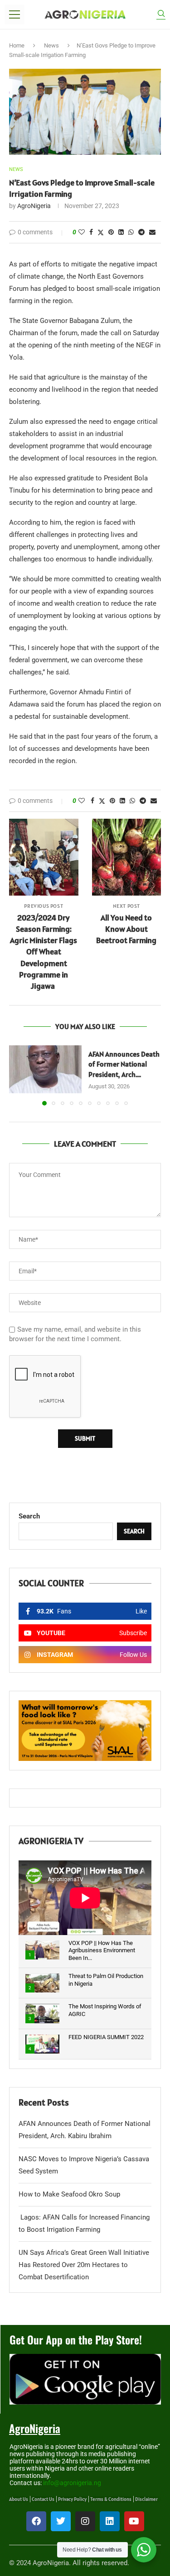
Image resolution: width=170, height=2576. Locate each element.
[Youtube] (134, 2521)
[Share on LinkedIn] (121, 232)
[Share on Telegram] (141, 232)
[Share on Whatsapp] (131, 232)
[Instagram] (85, 2521)
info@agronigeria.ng (72, 2483)
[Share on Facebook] (91, 232)
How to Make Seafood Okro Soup (69, 2194)
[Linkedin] (110, 2521)
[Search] (161, 15)
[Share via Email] (152, 232)
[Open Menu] (15, 14)
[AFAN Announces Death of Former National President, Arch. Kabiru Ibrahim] (45, 1070)
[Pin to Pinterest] (111, 232)
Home (17, 45)
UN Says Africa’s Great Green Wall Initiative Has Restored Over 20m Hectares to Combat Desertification (84, 2265)
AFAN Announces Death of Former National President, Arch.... (124, 1064)
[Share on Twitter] (101, 232)
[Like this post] (82, 232)
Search (29, 1516)
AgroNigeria (34, 206)
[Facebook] (36, 2521)
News (51, 45)
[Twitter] (61, 2521)
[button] (17, 1075)
